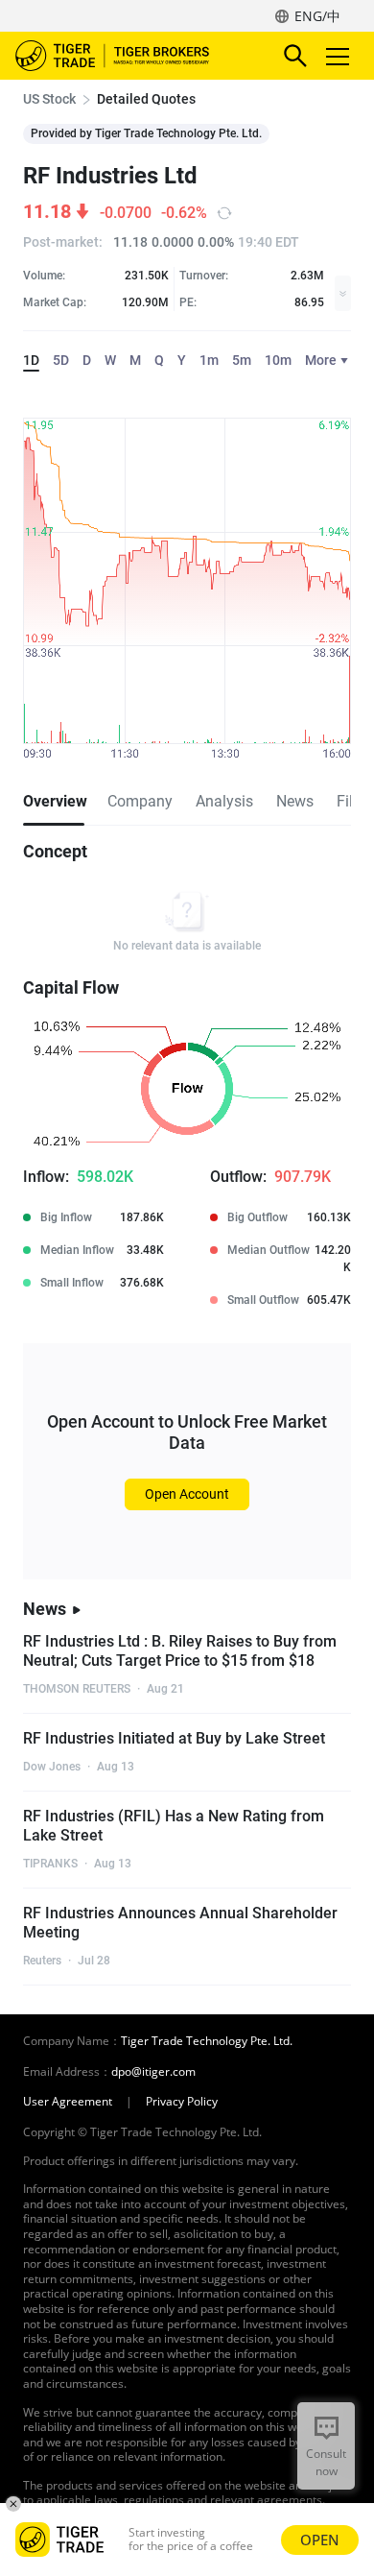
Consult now (326, 2462)
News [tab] (295, 801)
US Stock (49, 99)
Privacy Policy (182, 2102)
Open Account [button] (187, 1494)
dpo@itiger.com (153, 2072)
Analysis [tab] (224, 801)
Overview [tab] (54, 801)
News (45, 1609)
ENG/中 (317, 16)
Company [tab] (140, 801)
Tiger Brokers (126, 56)
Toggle (339, 56)
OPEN (320, 2540)
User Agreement (68, 2102)
